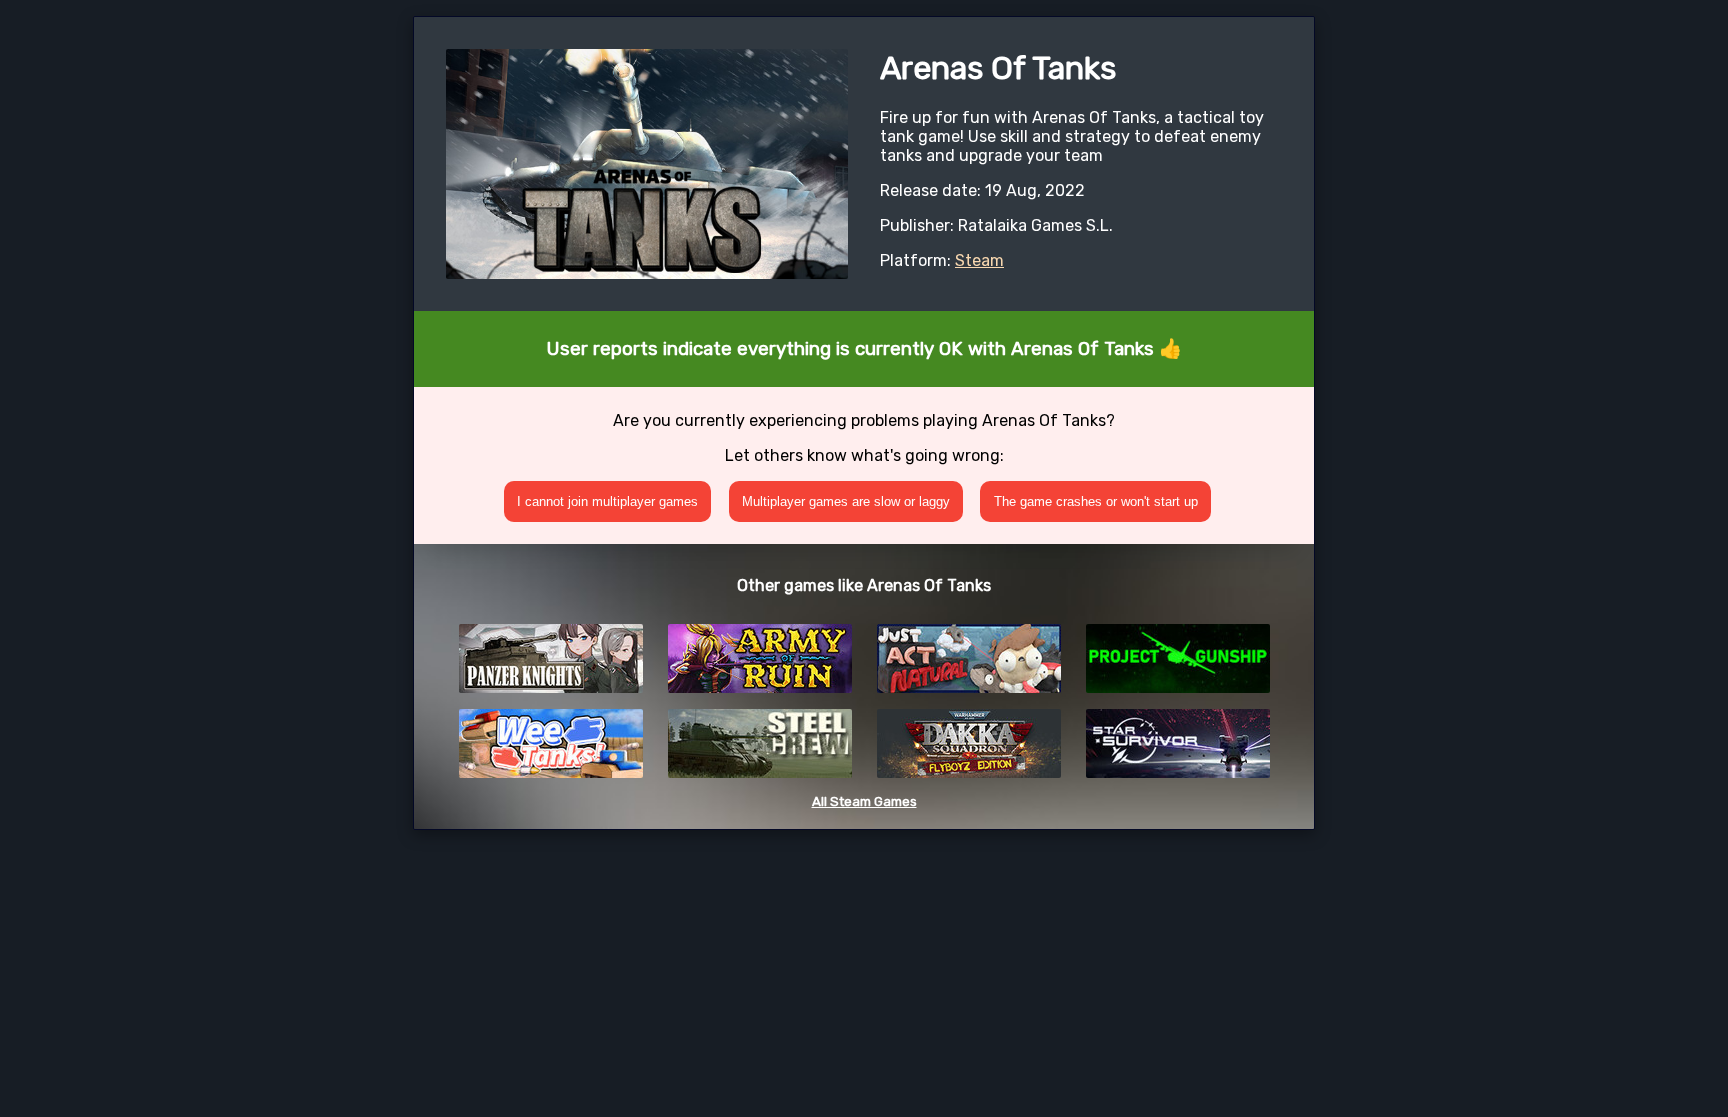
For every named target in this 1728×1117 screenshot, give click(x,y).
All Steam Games (864, 801)
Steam (979, 260)
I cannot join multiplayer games (607, 501)
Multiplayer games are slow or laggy (846, 501)
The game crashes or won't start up (1096, 501)
